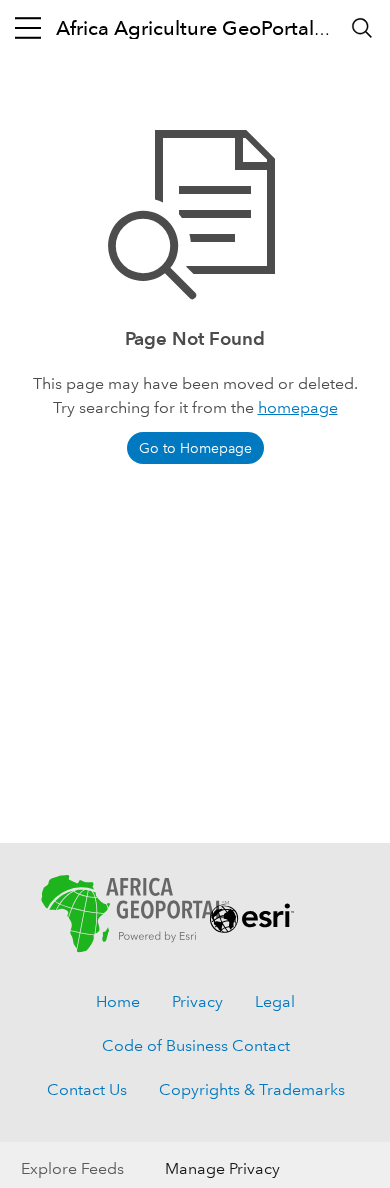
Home (118, 1001)
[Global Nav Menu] (28, 28)
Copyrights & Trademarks (252, 1089)
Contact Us (87, 1089)
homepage (298, 407)
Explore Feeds (72, 1168)
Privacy (197, 1001)
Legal (275, 1001)
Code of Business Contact (196, 1045)
